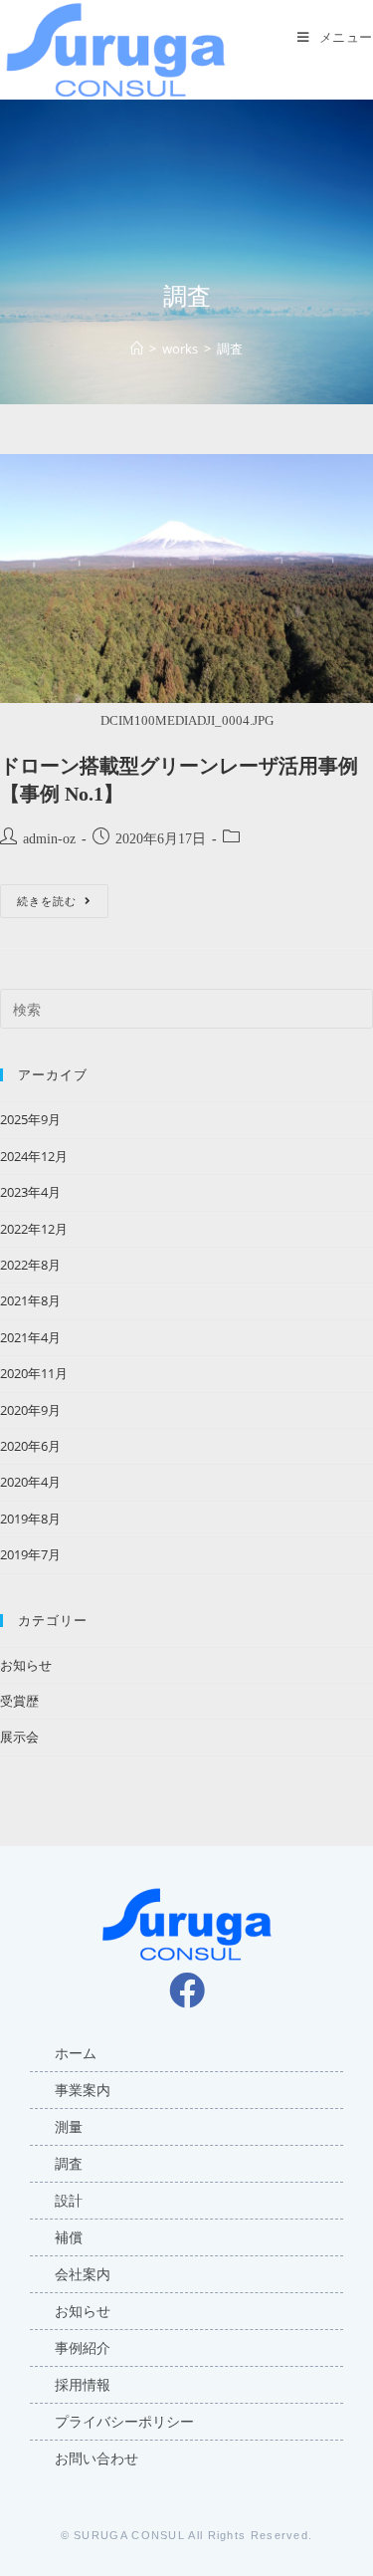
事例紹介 (83, 2348)
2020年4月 (30, 1482)
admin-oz (49, 839)
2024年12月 (34, 1156)
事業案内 (83, 2090)
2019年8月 (30, 1519)
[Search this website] (186, 1008)
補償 (69, 2237)
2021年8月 (30, 1300)
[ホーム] (137, 349)
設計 (69, 2201)
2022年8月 (30, 1265)
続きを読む (63, 896)
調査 (69, 2164)
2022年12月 (34, 1229)
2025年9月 (30, 1119)
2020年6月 (30, 1446)
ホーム (76, 2053)
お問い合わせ (96, 2459)
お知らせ (26, 1665)
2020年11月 (34, 1373)
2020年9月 (30, 1410)
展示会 (19, 1737)
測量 (69, 2127)
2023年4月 (30, 1192)
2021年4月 (30, 1337)
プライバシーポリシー (124, 2422)
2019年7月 (30, 1554)
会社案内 (83, 2274)
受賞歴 (19, 1701)
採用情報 (83, 2385)
